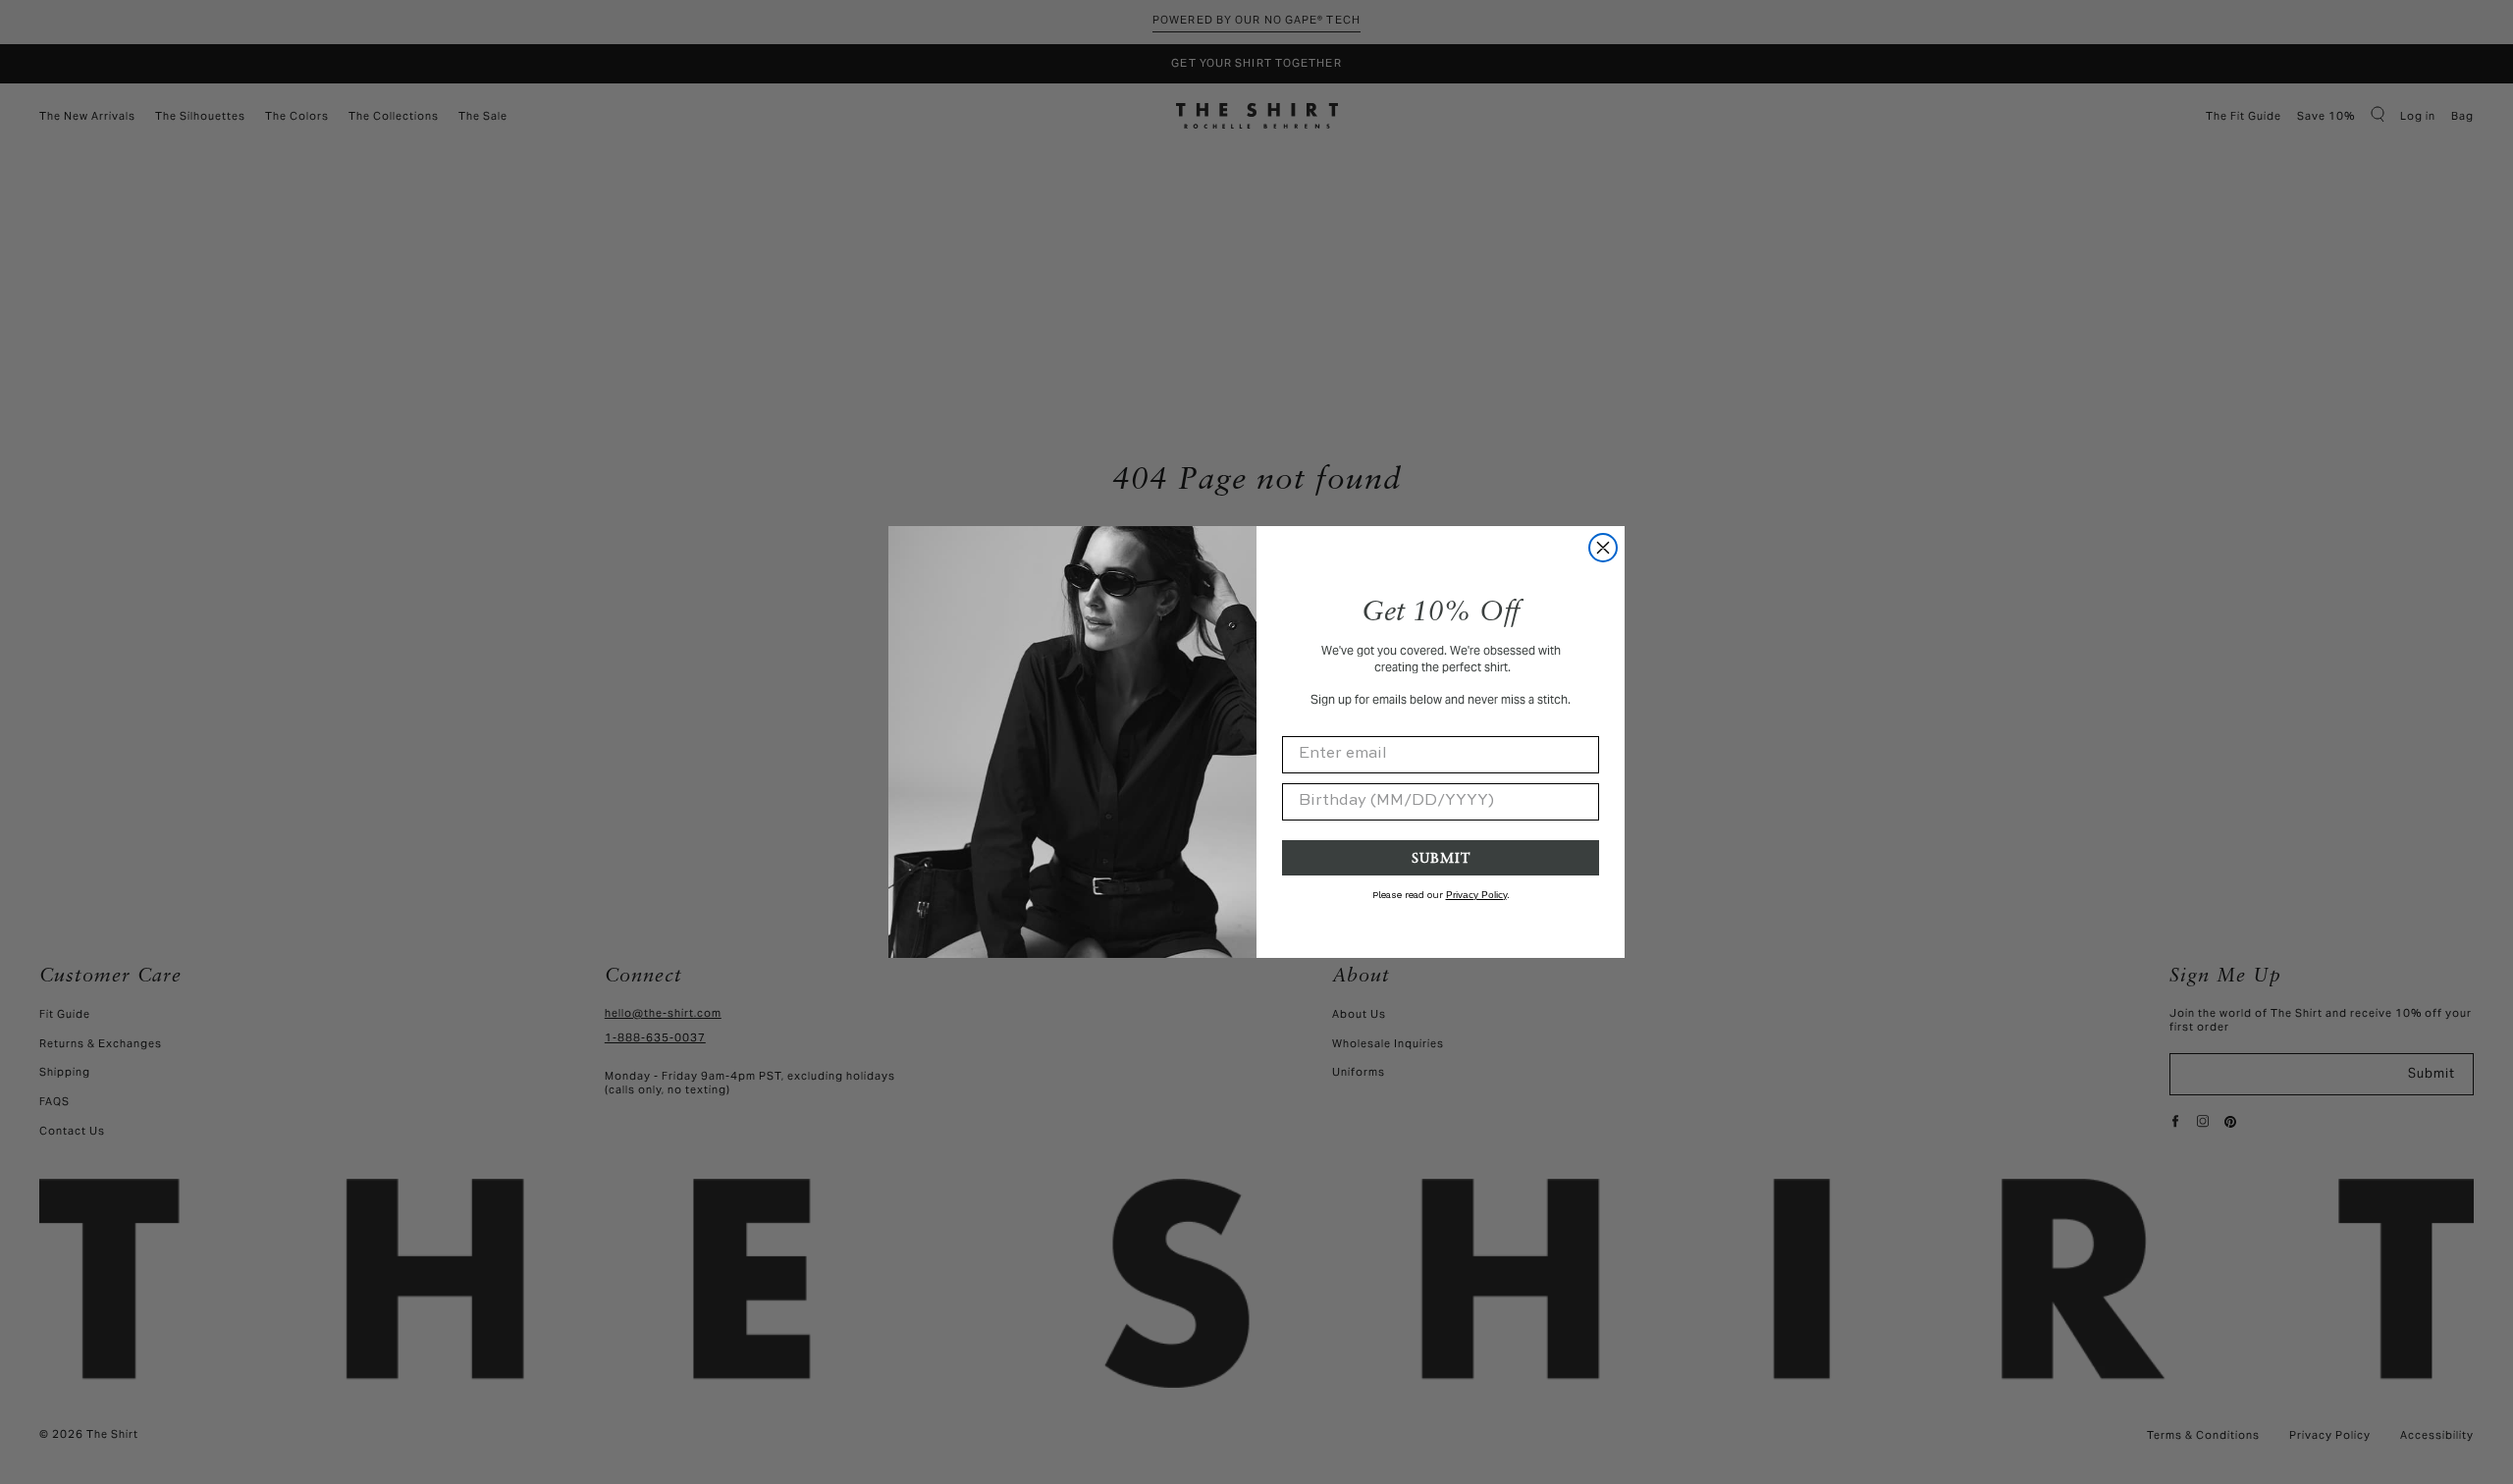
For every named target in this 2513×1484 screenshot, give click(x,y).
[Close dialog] (1603, 548)
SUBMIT (1441, 857)
